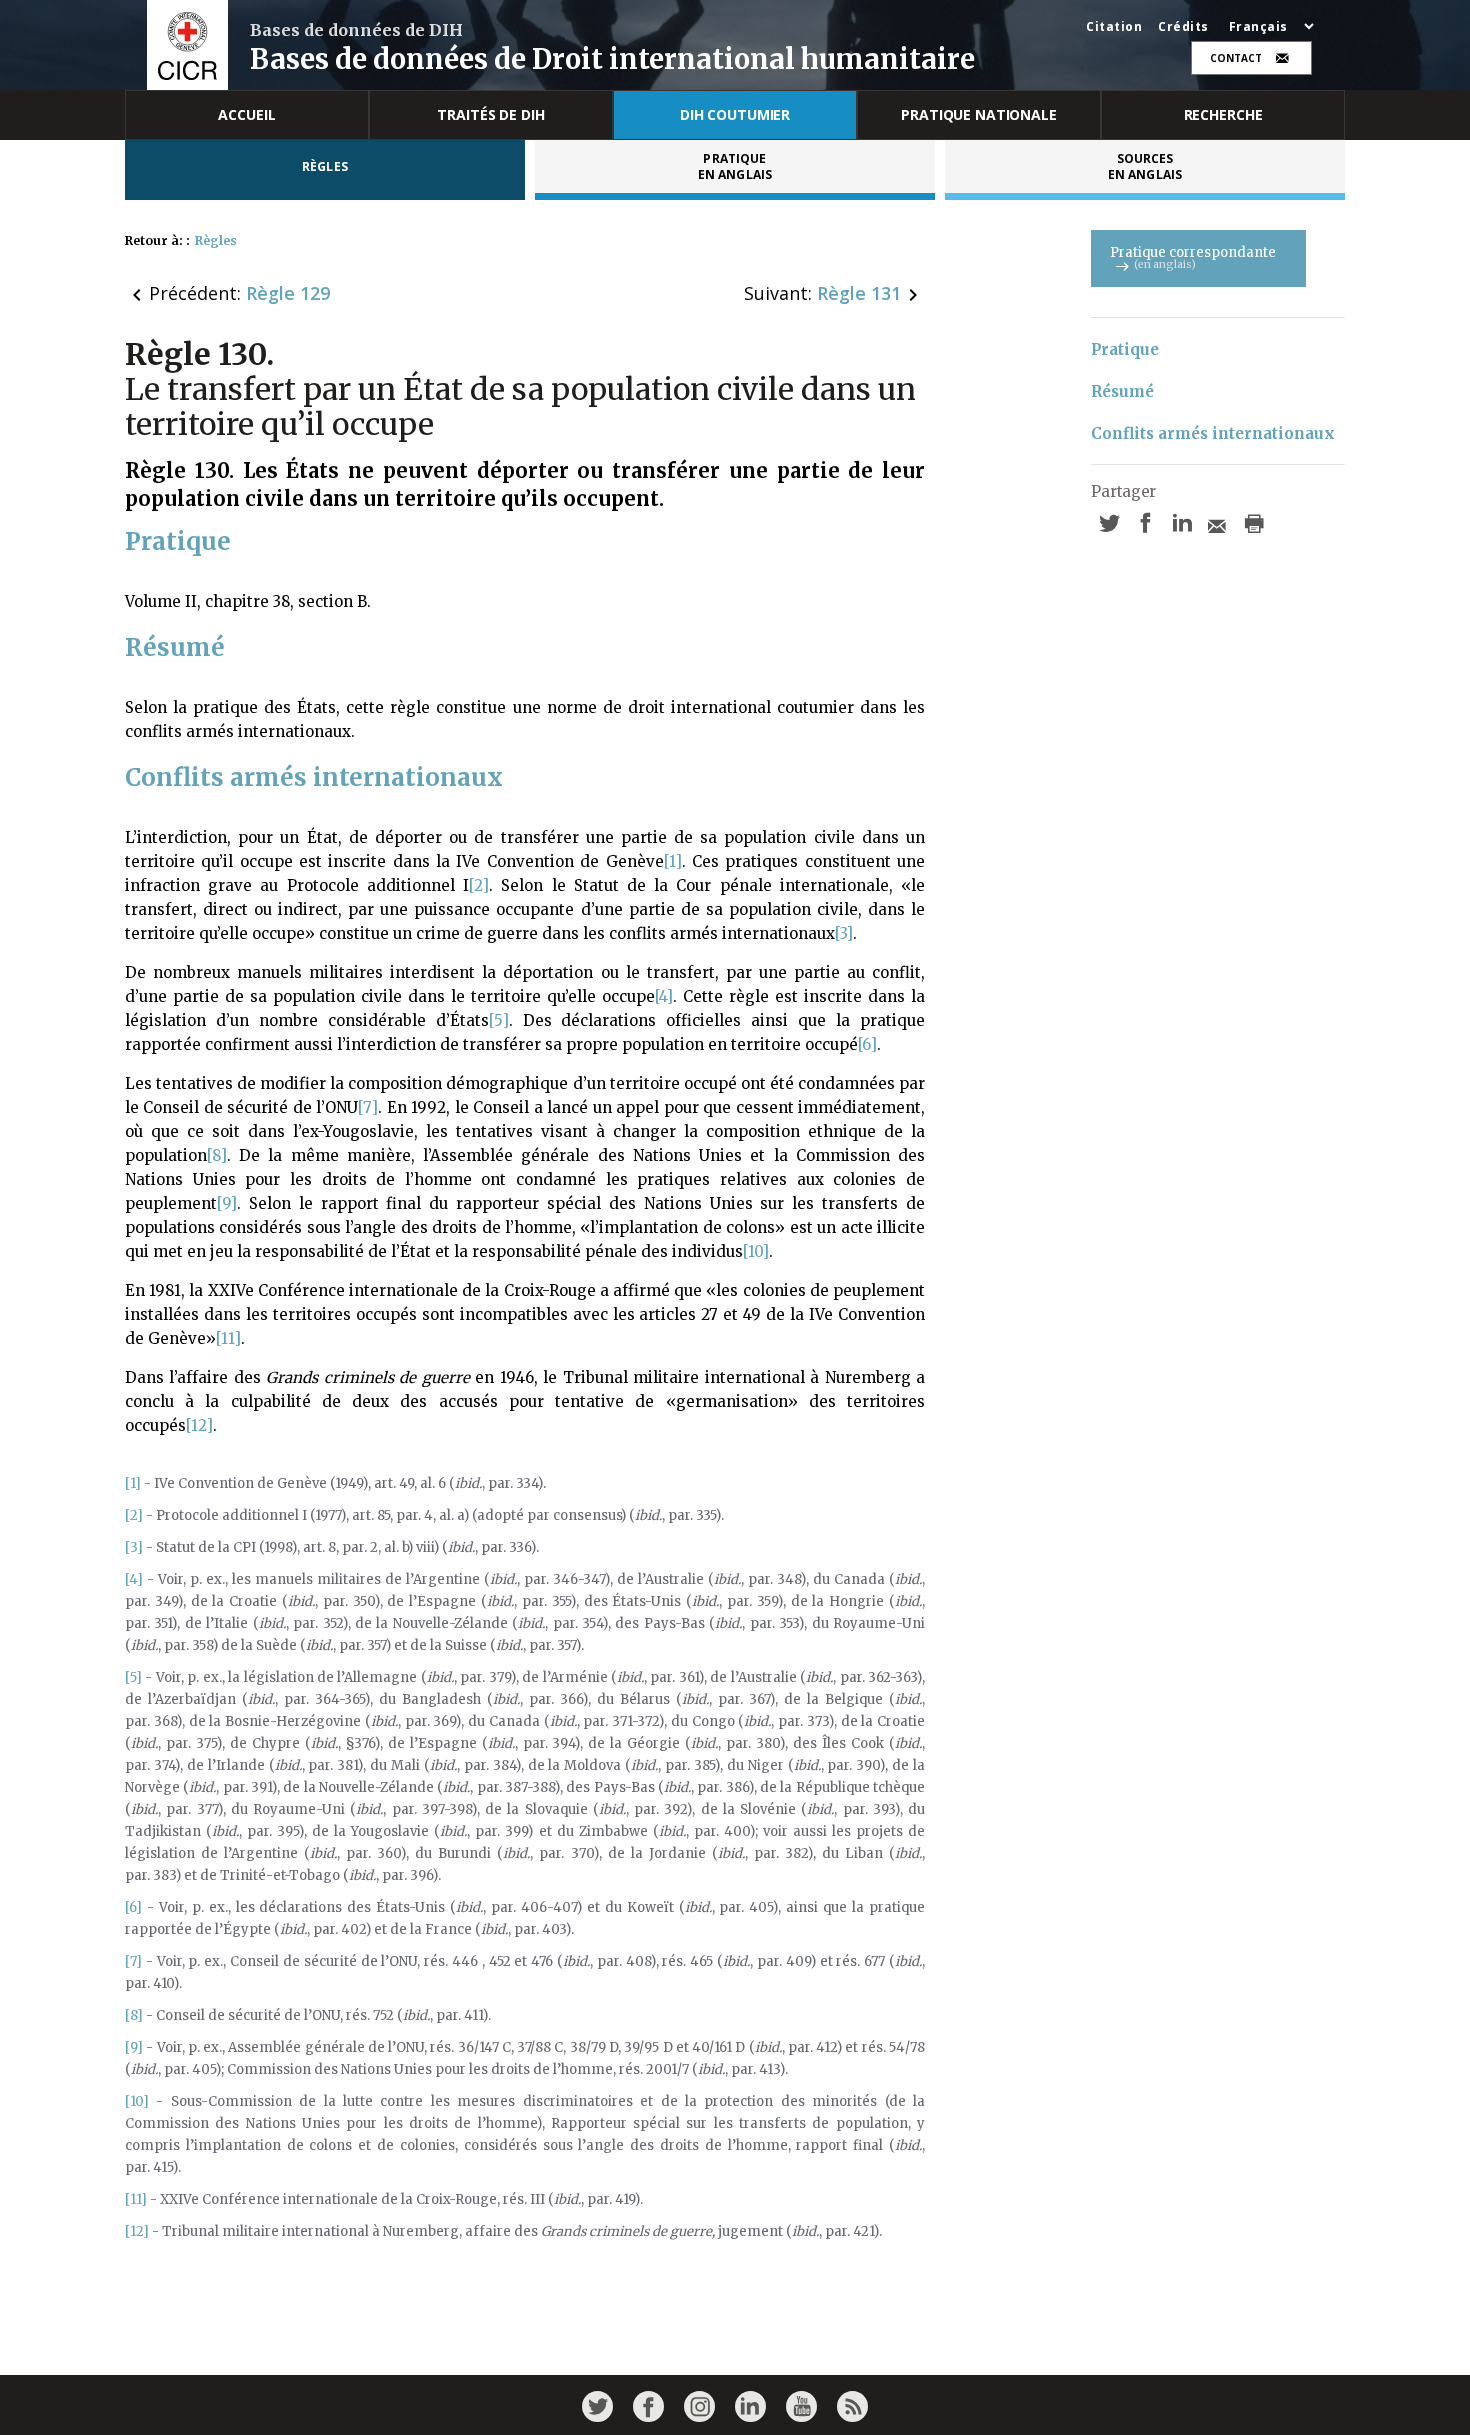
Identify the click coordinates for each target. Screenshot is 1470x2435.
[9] (227, 1203)
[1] (673, 861)
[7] (368, 1107)
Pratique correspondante (1193, 257)
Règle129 (288, 293)
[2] (479, 885)
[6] (867, 1044)
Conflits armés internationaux (1213, 433)
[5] (499, 1020)
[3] (844, 933)
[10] (756, 1251)
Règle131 (859, 293)
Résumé (1122, 391)
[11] (228, 1338)
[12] (199, 1425)
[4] (664, 996)
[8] (217, 1155)
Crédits (1183, 27)
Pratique (1125, 349)
